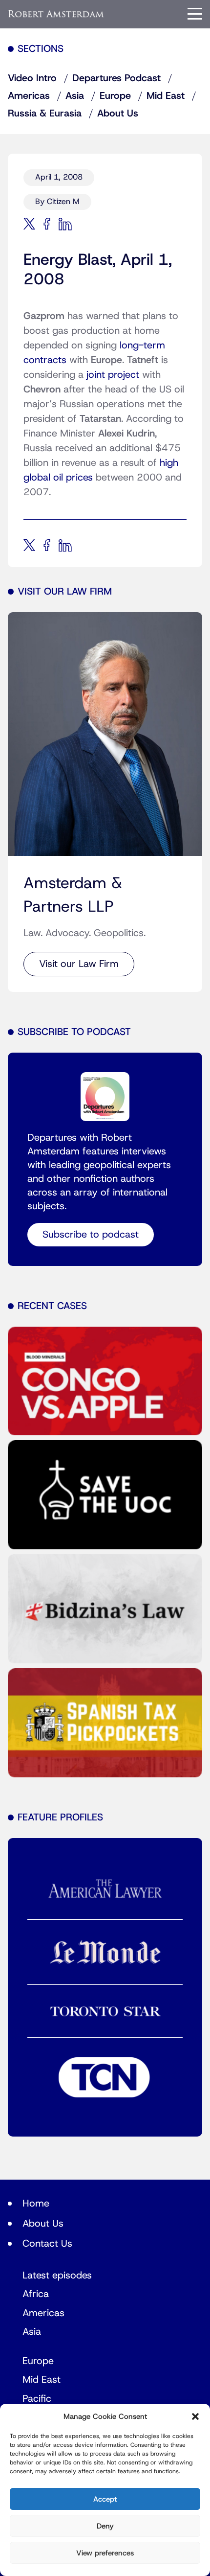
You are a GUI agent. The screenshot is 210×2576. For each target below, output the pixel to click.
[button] (195, 2416)
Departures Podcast (116, 78)
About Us (118, 114)
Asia (75, 96)
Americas (29, 96)
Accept (105, 2499)
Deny (105, 2526)
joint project (113, 375)
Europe (115, 96)
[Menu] (195, 14)
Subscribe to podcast (91, 1235)
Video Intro (32, 78)
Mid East (166, 96)
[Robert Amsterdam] (56, 14)
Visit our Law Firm (79, 964)
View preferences (105, 2553)
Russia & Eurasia (45, 114)
